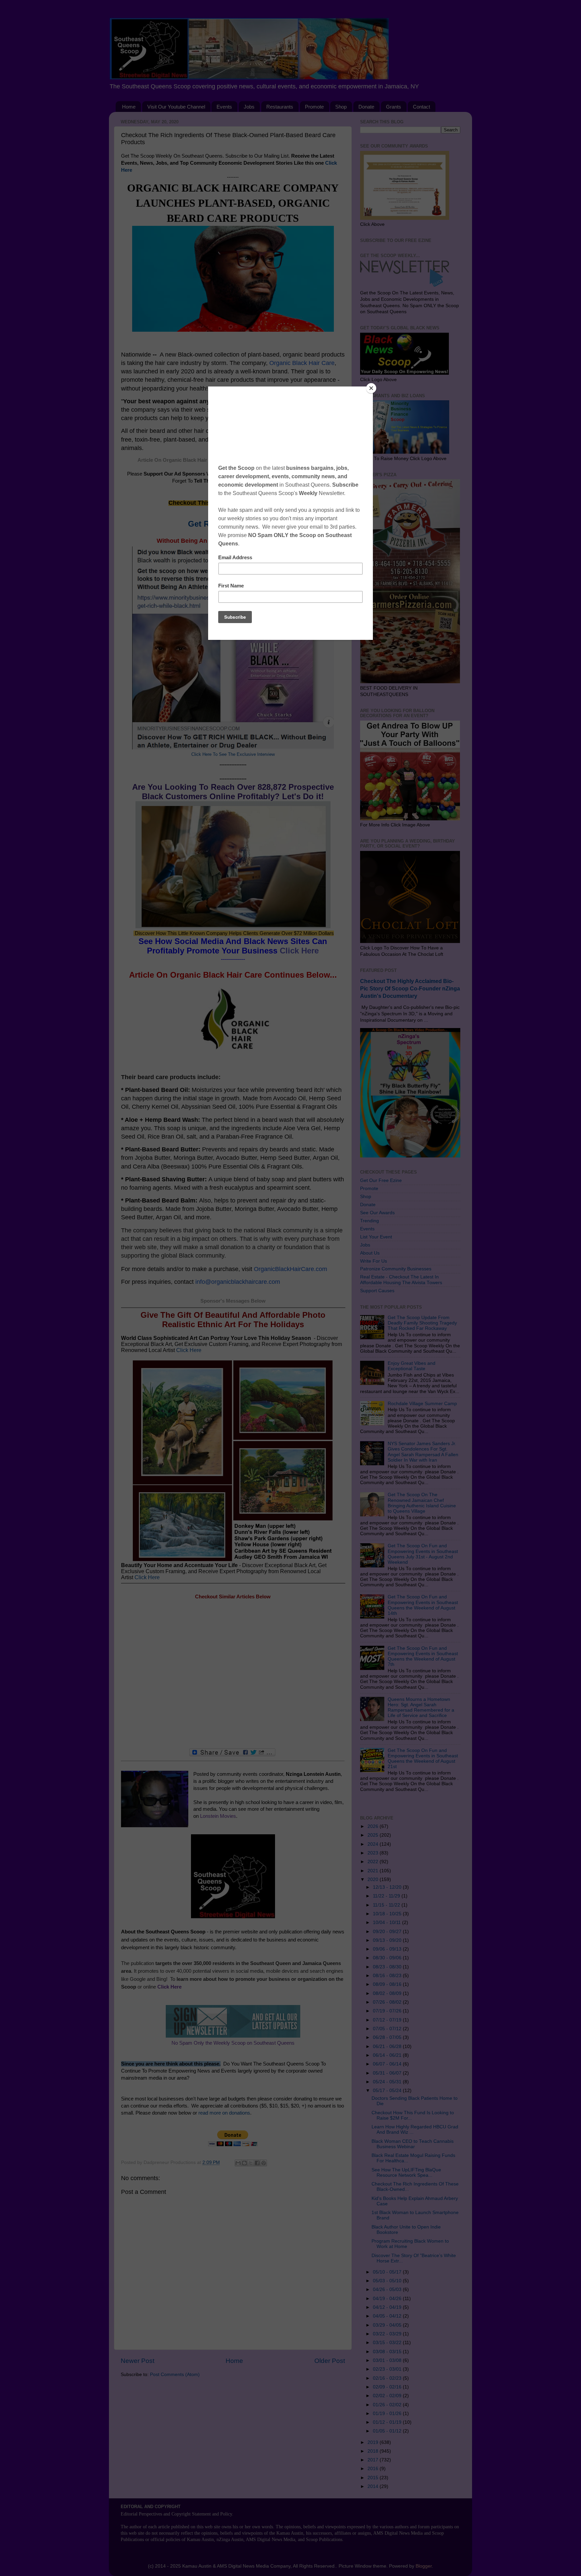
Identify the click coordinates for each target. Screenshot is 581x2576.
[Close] (371, 388)
